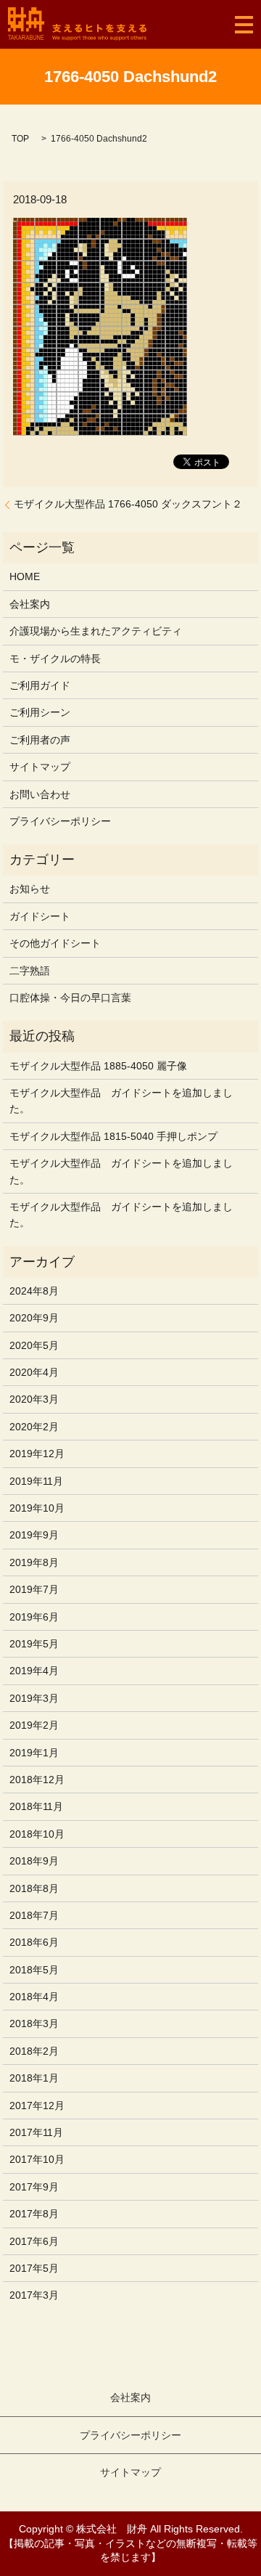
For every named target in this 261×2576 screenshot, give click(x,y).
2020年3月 (34, 1399)
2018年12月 (37, 1780)
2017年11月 (36, 2132)
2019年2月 (34, 1725)
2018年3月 (34, 2023)
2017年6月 (34, 2241)
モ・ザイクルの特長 (55, 659)
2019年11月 (36, 1481)
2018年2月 (34, 2051)
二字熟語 (30, 971)
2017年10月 (37, 2159)
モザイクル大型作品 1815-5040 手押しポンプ (113, 1136)
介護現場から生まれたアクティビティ (96, 631)
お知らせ (30, 889)
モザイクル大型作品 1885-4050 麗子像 (98, 1066)
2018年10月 (37, 1834)
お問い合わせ (40, 794)
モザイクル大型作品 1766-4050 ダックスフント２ (128, 504)
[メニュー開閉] (244, 25)
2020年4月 (34, 1372)
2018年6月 (34, 1942)
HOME (25, 576)
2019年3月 (34, 1698)
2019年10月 (37, 1508)
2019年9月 (34, 1535)
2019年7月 (34, 1589)
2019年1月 (34, 1753)
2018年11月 (36, 1806)
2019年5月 (34, 1644)
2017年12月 (37, 2106)
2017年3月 (34, 2295)
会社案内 (30, 604)
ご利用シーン (40, 712)
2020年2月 (34, 1427)
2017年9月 (34, 2187)
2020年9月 (34, 1318)
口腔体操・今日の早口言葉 (70, 998)
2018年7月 (34, 1915)
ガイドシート (40, 916)
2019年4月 (34, 1671)
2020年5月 (34, 1345)
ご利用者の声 (40, 740)
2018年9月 (34, 1861)
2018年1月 (34, 2078)
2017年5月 (34, 2268)
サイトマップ (40, 767)
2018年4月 (34, 1997)
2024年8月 (34, 1291)
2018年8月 (34, 1888)
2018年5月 (34, 1970)
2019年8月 (34, 1562)
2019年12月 (37, 1454)
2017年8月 (34, 2214)
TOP (20, 139)
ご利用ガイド (40, 685)
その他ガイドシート (55, 943)
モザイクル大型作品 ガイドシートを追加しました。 (121, 1101)
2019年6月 (34, 1617)
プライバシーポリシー (60, 821)
